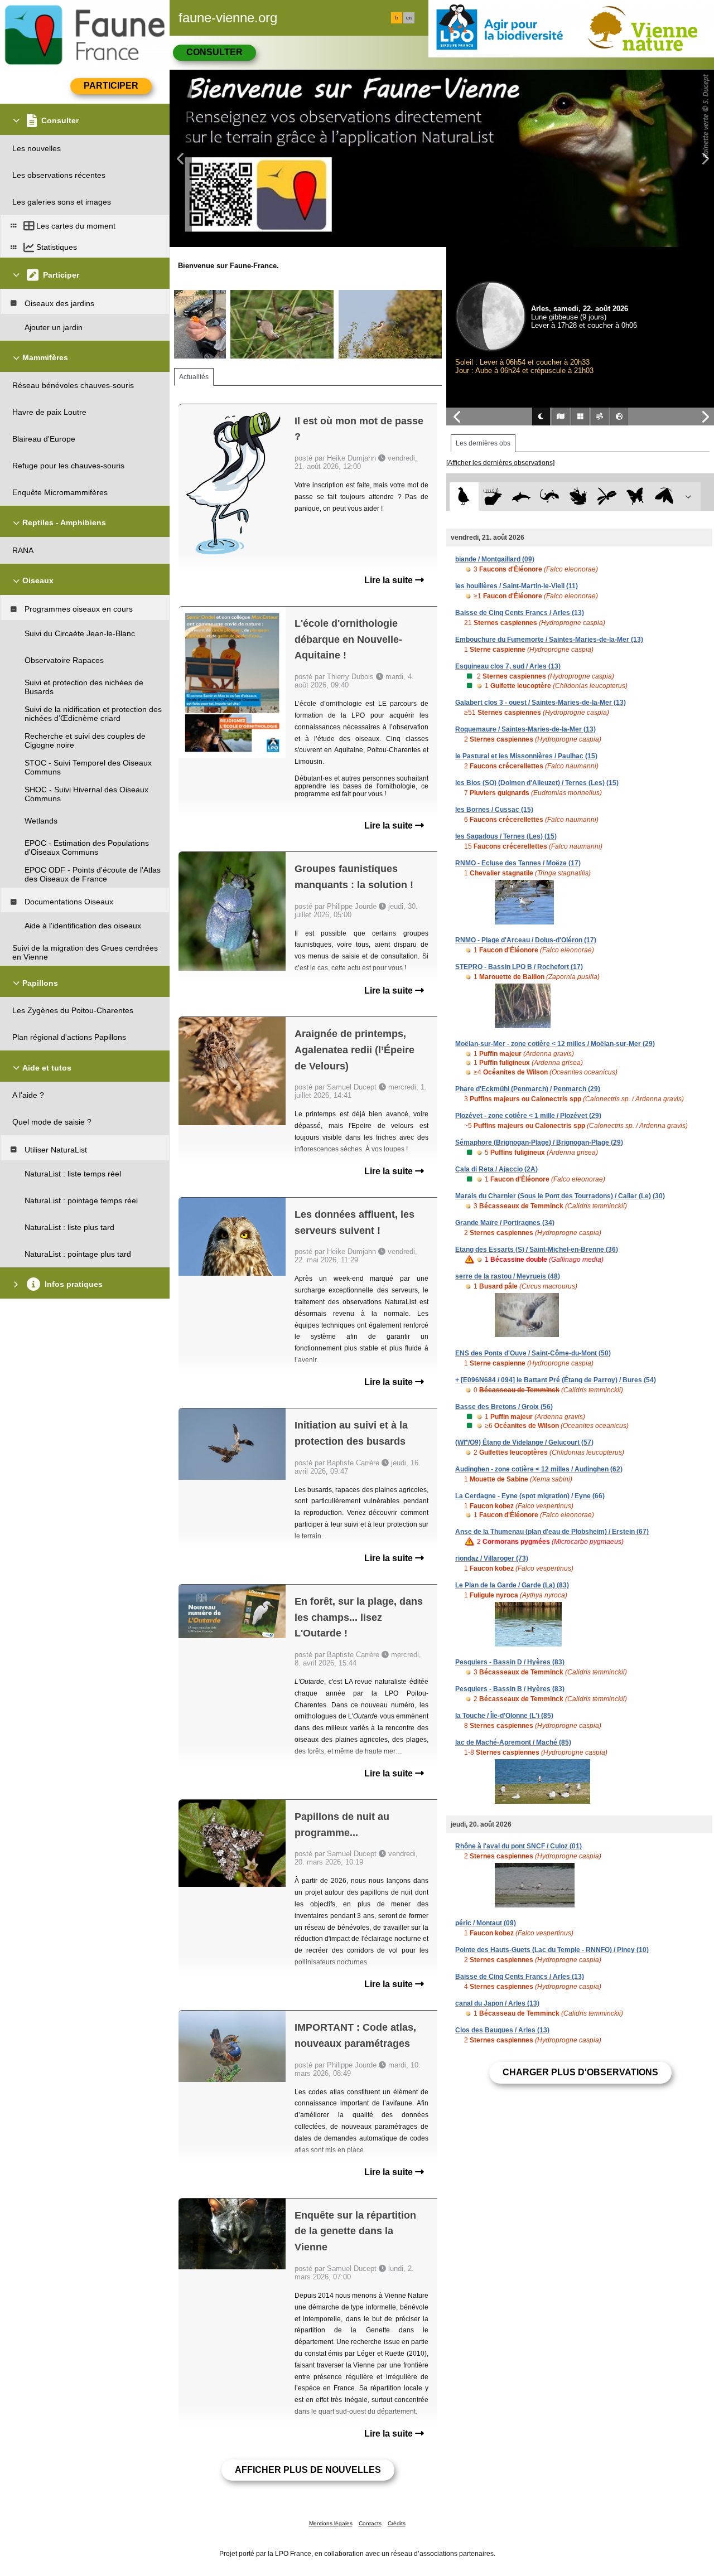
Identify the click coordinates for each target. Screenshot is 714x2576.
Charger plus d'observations (580, 2072)
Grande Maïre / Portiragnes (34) (505, 1223)
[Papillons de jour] (636, 497)
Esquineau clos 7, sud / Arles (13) (508, 666)
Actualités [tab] (194, 377)
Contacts (370, 2523)
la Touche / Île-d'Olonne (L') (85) (504, 1716)
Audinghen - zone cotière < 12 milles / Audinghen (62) (539, 1469)
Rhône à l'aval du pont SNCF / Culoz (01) (518, 1846)
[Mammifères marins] (521, 497)
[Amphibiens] (578, 497)
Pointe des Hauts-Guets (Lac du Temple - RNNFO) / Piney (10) (552, 1950)
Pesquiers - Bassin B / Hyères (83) (510, 1689)
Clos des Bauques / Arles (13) (502, 2030)
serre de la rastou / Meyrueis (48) (508, 1276)
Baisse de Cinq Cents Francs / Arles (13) (520, 613)
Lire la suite (390, 580)
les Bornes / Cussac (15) (494, 810)
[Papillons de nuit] (664, 497)
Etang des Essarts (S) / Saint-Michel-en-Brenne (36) (537, 1250)
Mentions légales (331, 2523)
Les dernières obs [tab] (483, 443)
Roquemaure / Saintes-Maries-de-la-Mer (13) (525, 729)
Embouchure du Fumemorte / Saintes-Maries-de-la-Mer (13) (549, 640)
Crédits (397, 2523)
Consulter (214, 52)
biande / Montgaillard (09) (495, 559)
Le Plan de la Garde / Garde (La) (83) (512, 1585)
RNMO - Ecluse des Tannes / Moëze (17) (518, 863)
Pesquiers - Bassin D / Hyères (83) (510, 1662)
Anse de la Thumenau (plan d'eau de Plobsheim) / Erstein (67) (552, 1532)
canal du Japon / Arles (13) (497, 2003)
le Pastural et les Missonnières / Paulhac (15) (526, 756)
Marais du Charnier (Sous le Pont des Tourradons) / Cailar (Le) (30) (560, 1196)
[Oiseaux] (464, 497)
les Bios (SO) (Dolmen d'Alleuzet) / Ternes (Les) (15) (537, 783)
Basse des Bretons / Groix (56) (504, 1407)
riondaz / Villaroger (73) (492, 1558)
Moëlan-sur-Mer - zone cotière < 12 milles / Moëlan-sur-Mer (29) (555, 1044)
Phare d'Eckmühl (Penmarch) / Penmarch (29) (528, 1089)
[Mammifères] (493, 497)
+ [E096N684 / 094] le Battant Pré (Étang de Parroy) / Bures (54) (556, 1380)
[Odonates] (607, 497)
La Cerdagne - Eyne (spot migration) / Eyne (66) (530, 1496)
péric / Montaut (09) (486, 1923)
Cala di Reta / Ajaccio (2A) (496, 1169)
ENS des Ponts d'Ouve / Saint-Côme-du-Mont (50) (533, 1353)
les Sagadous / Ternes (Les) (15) (506, 836)
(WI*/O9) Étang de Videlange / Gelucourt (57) (524, 1442)
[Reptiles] (550, 497)
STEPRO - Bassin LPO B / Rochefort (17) (519, 967)
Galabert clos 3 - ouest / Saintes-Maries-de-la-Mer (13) (541, 703)
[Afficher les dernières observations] (500, 463)
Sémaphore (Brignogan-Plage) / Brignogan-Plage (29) (539, 1142)
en (409, 18)
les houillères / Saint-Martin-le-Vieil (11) (517, 586)
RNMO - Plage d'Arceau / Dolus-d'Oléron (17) (526, 940)
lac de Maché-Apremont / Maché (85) (513, 1742)
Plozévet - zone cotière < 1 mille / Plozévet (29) (528, 1116)
